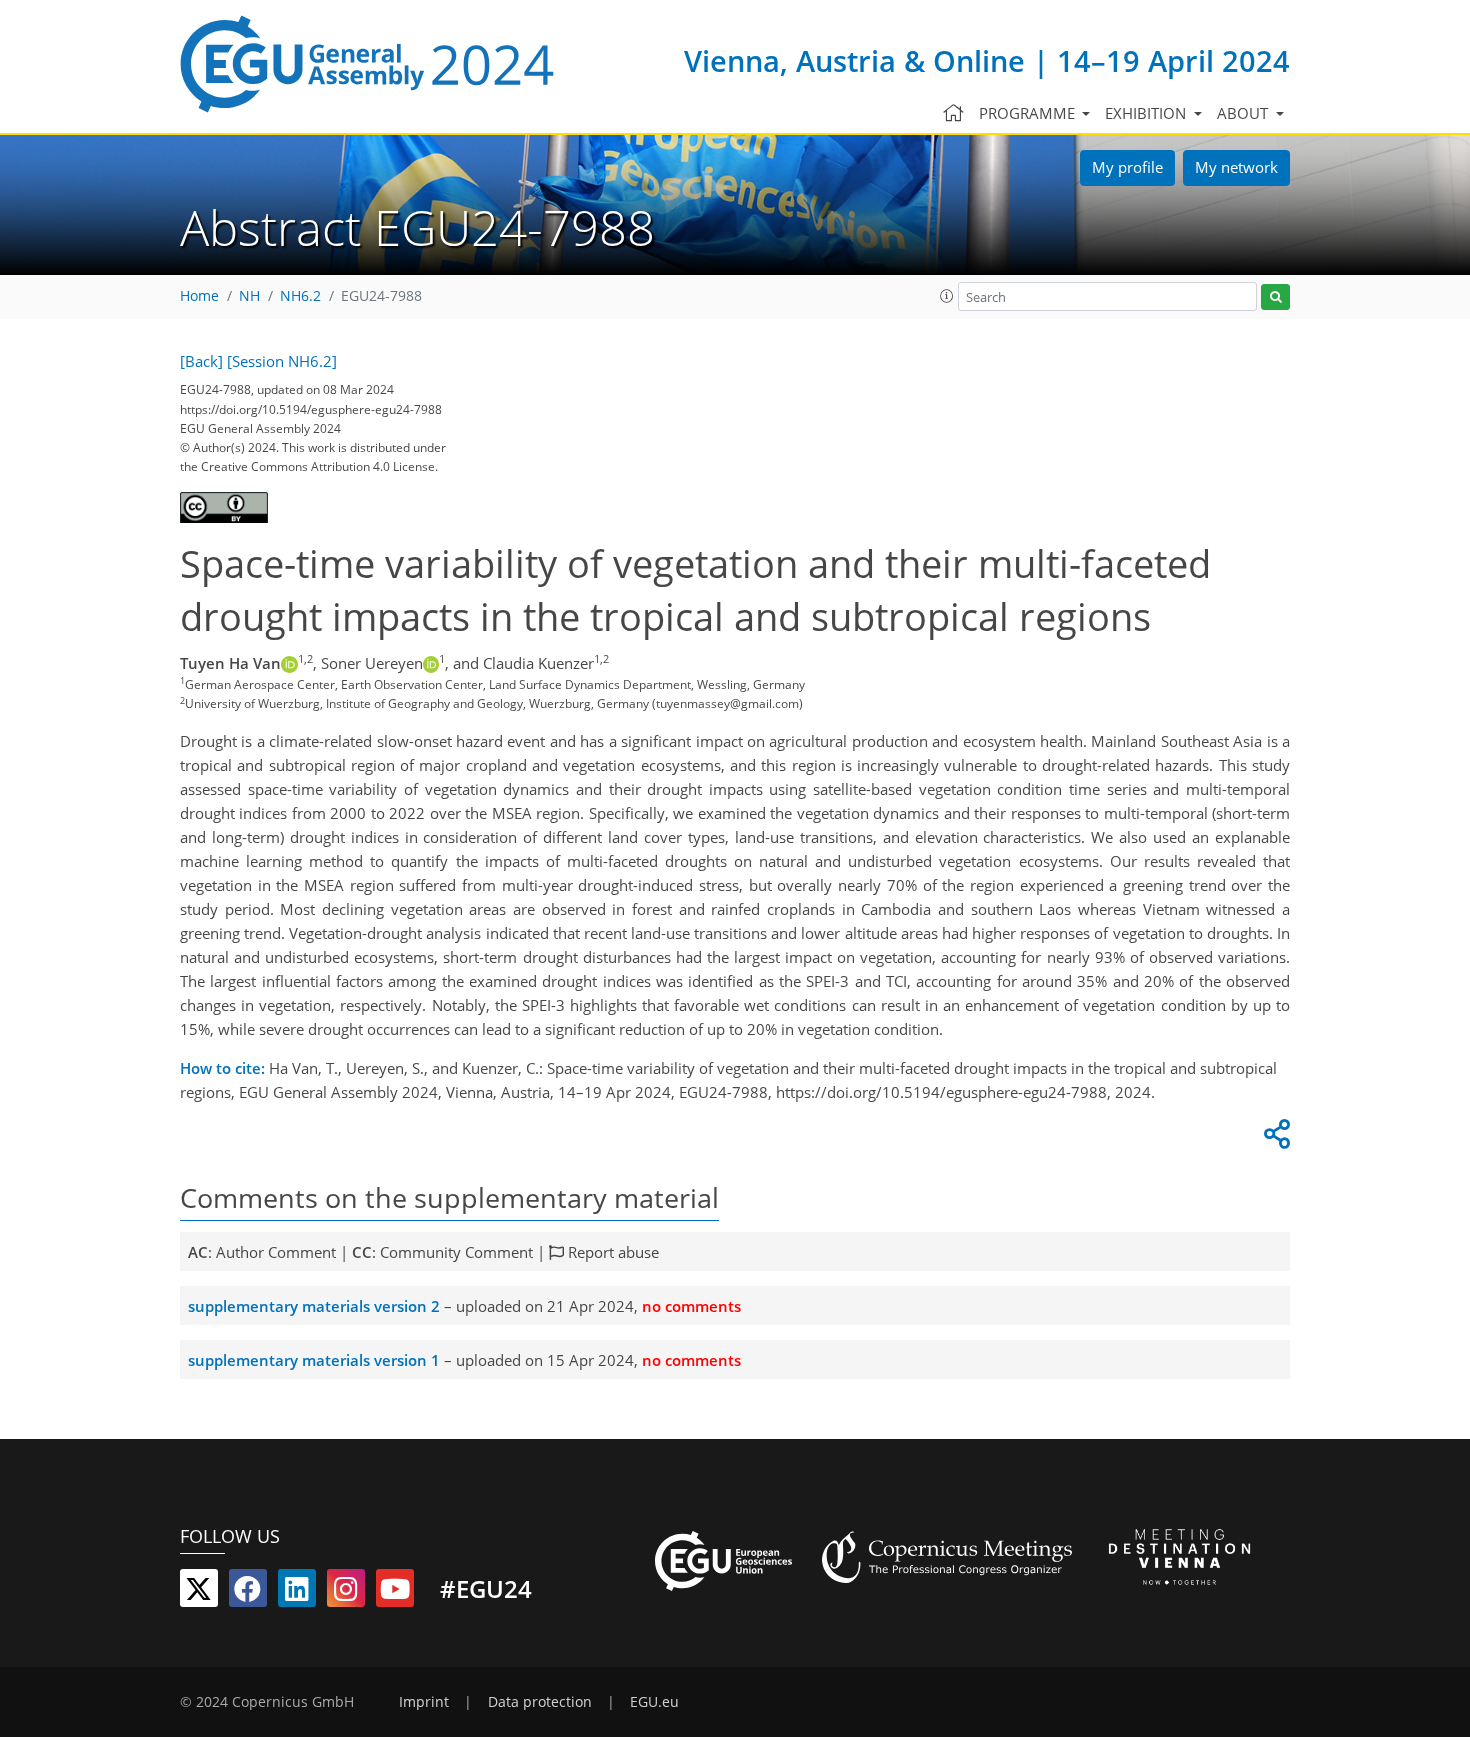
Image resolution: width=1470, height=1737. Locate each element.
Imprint (424, 1702)
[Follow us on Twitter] (199, 1593)
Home (199, 296)
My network (1236, 167)
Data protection (540, 1702)
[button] (947, 296)
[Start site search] (1275, 297)
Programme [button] (1029, 113)
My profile (1127, 167)
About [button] (1244, 113)
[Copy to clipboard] (1274, 1139)
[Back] (201, 361)
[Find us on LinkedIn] (297, 1593)
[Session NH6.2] (282, 361)
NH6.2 (300, 296)
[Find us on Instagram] (346, 1593)
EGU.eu (654, 1702)
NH (249, 296)
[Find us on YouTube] (395, 1593)
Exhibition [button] (1147, 113)
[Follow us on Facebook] (248, 1593)
